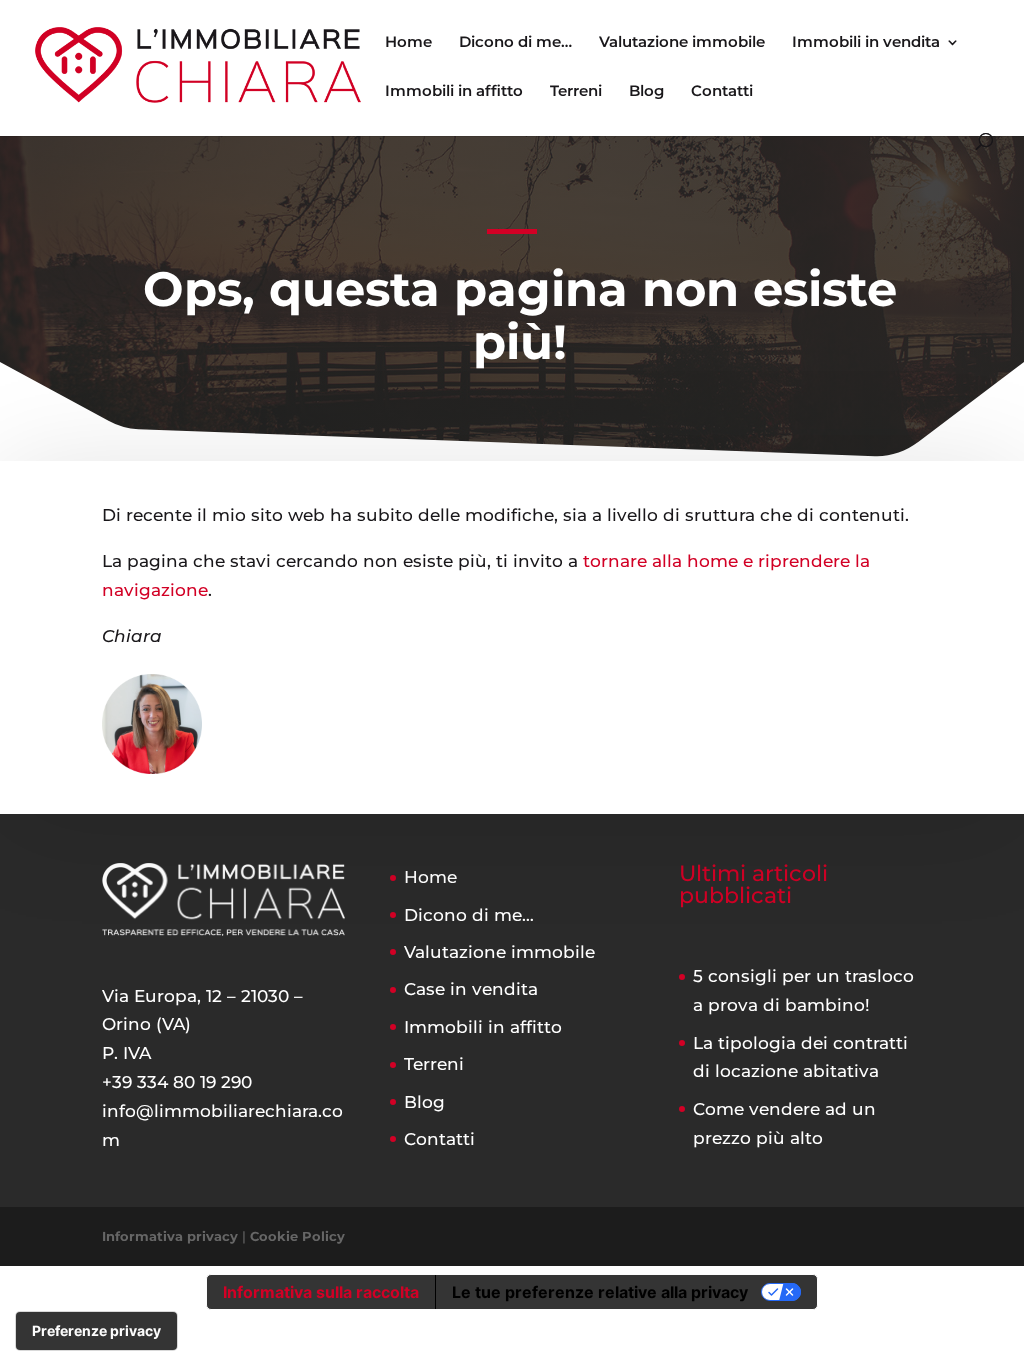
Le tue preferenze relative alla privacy (600, 1292)
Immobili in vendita (866, 43)
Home (408, 43)
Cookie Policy (297, 1236)
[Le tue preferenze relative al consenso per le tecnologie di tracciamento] (96, 1331)
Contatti (722, 92)
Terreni (576, 92)
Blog (646, 92)
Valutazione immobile (682, 43)
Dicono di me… (515, 43)
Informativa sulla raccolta (321, 1292)
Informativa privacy (170, 1236)
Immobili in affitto (454, 92)
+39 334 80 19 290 (177, 1082)
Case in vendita (471, 989)
